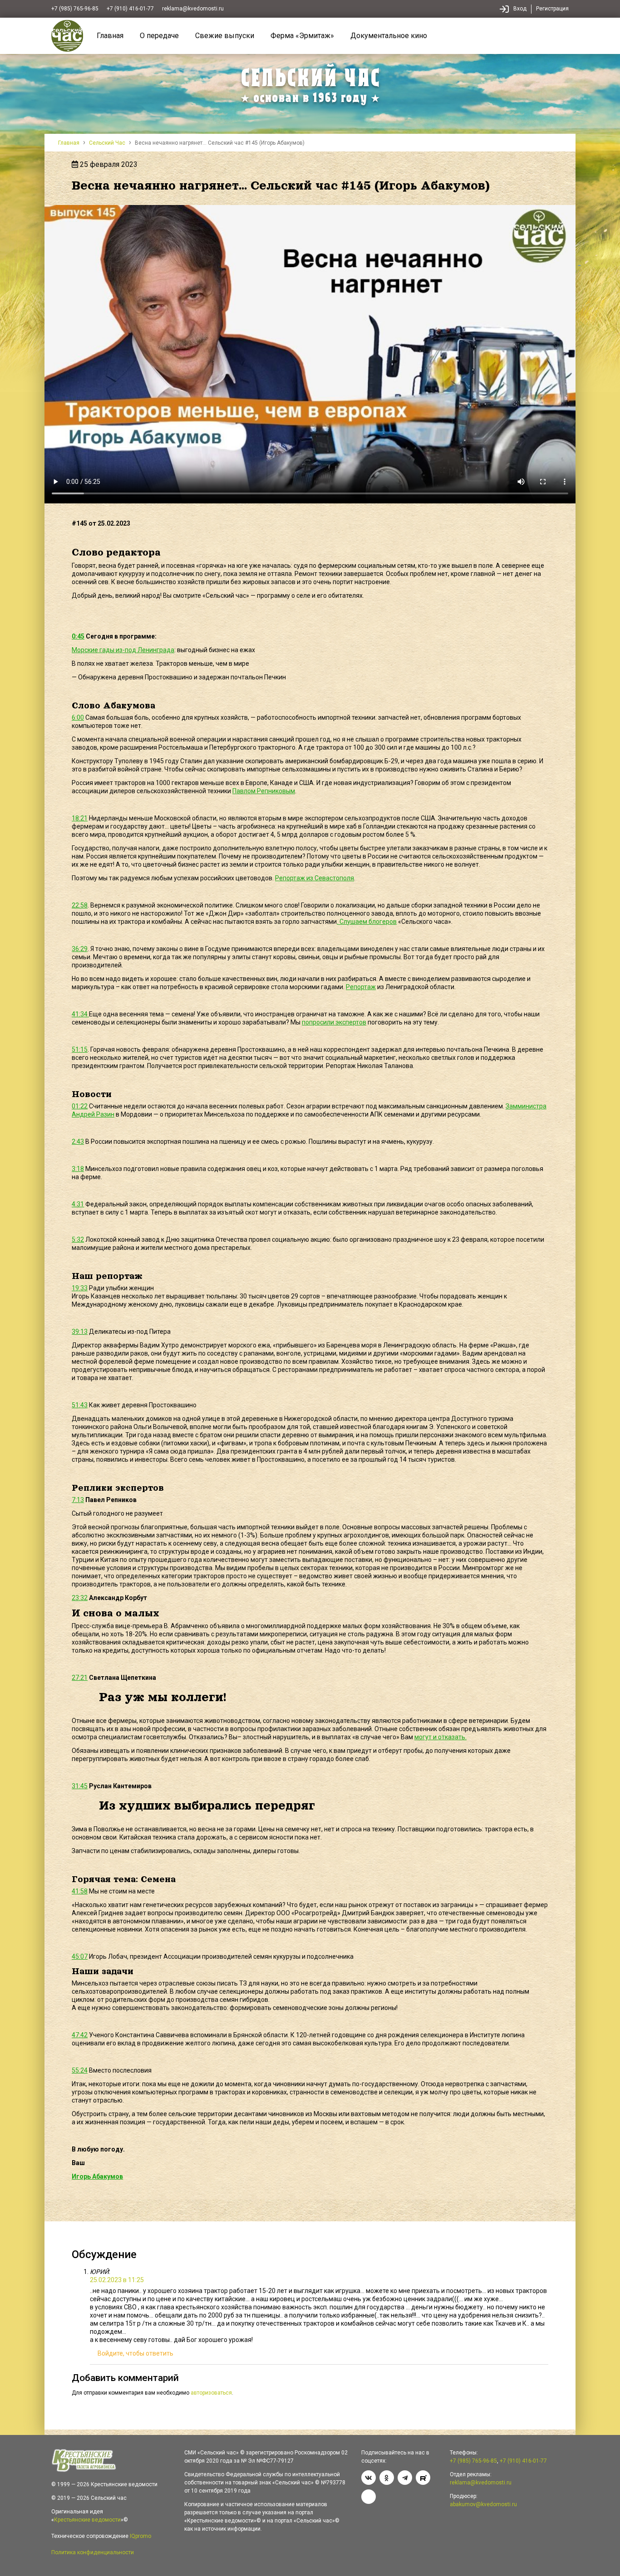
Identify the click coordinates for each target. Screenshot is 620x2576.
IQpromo (140, 2536)
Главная (110, 36)
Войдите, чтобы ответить (135, 2353)
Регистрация (552, 9)
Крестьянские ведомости (87, 2520)
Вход (520, 9)
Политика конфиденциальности (93, 2552)
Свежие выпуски (225, 36)
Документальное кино (389, 36)
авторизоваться (211, 2393)
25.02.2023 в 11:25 (117, 2280)
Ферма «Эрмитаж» (302, 36)
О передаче (159, 36)
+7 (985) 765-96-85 (75, 9)
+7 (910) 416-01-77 (130, 9)
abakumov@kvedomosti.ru (483, 2504)
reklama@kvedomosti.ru (193, 9)
